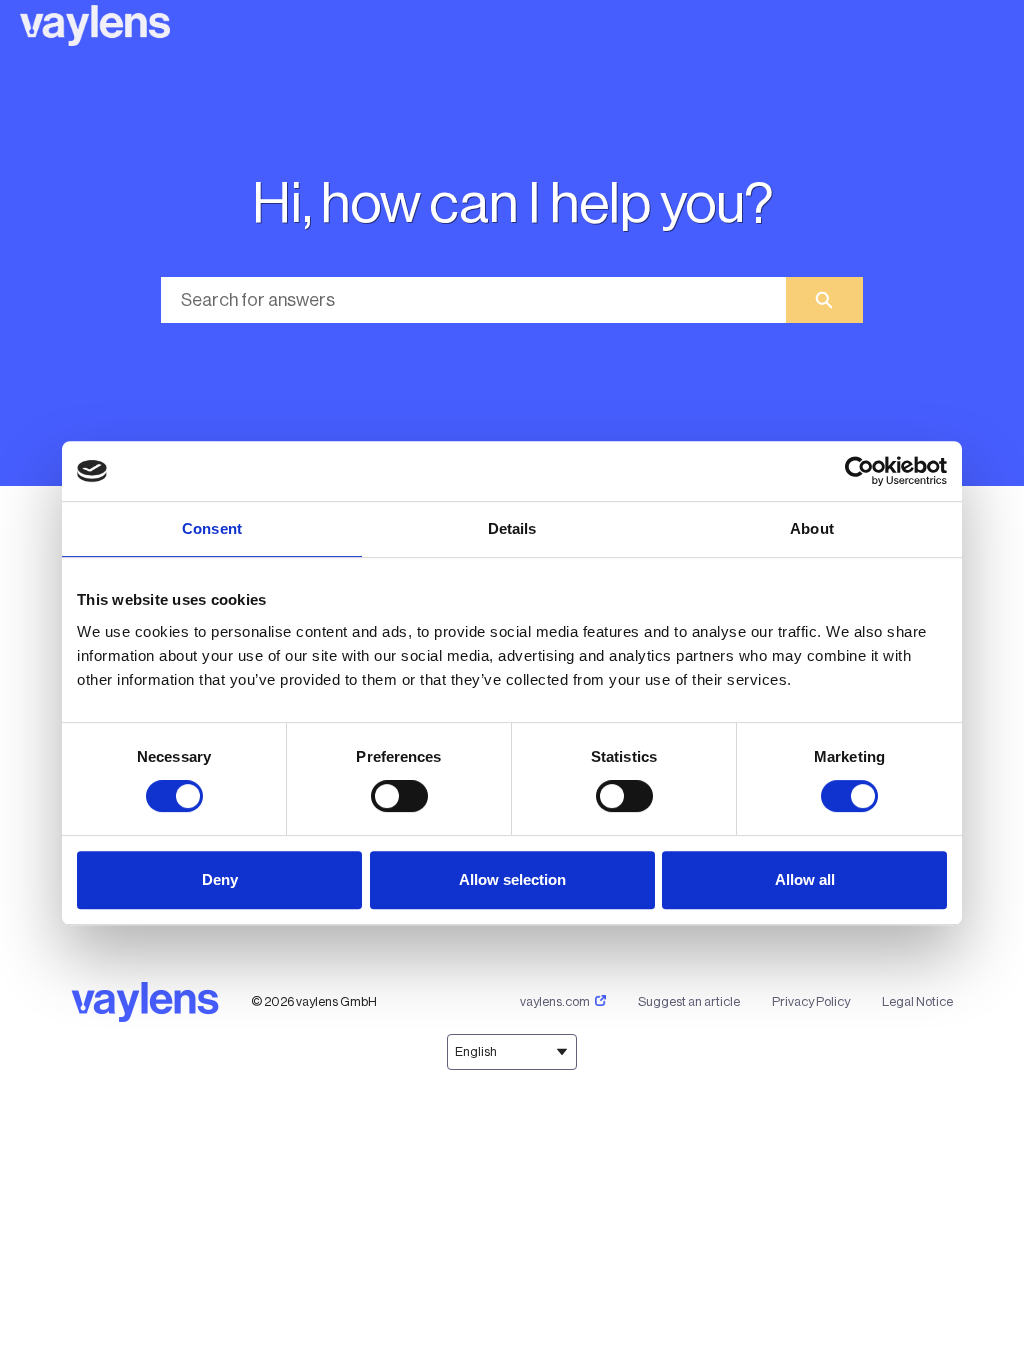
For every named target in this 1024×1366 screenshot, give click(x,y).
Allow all (805, 879)
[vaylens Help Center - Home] (95, 25)
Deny (220, 879)
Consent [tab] (212, 528)
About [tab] (812, 528)
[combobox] (473, 300)
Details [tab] (512, 528)
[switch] (399, 796)
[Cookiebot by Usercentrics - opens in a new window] (859, 471)
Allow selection (512, 879)
